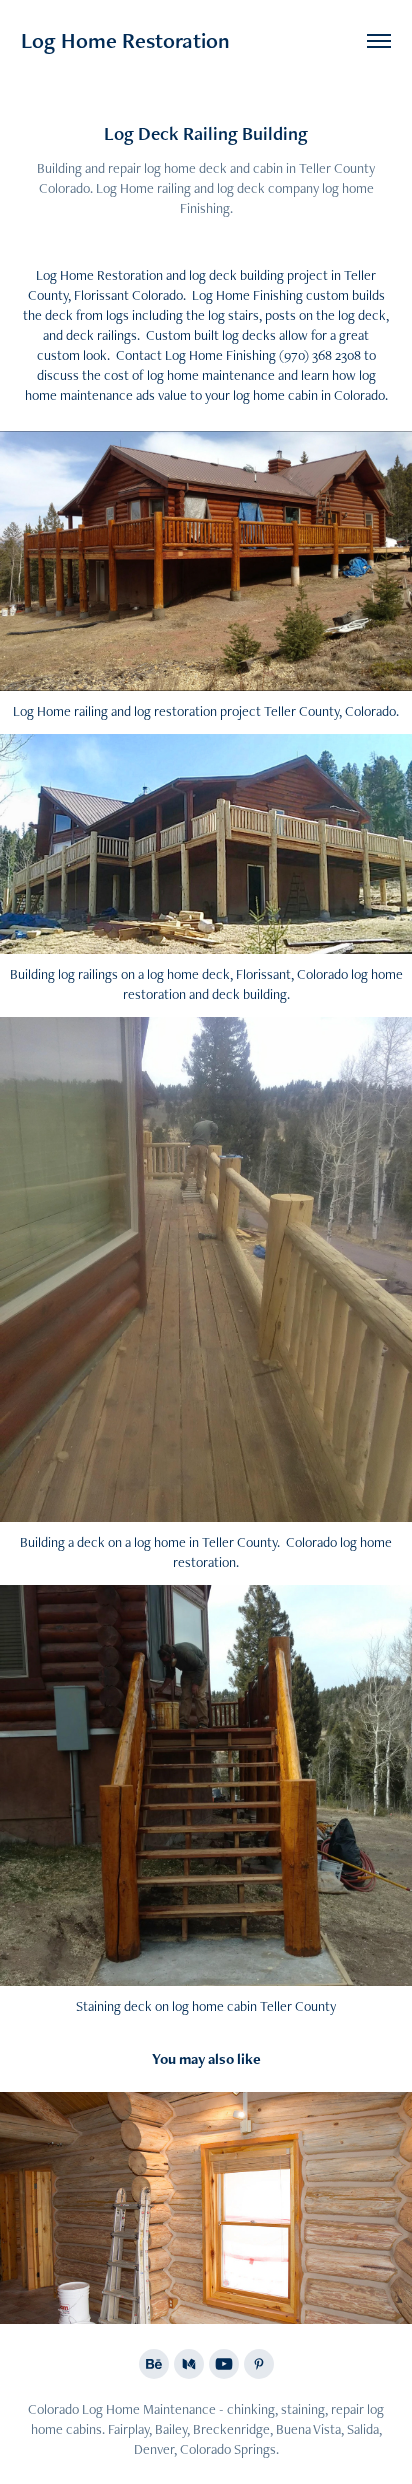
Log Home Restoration (125, 40)
